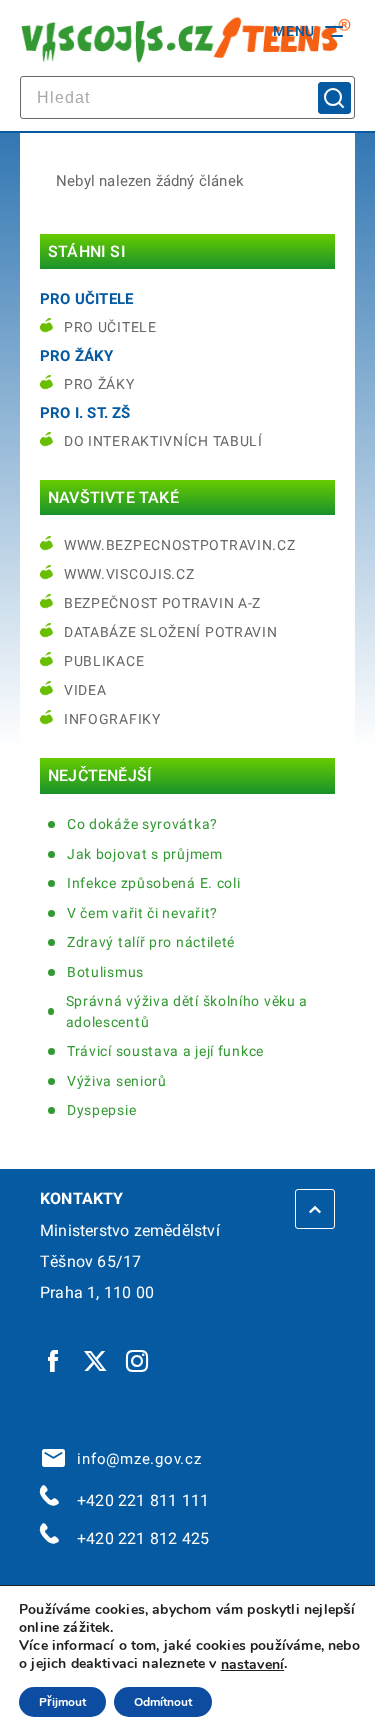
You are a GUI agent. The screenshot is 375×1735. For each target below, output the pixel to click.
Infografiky (112, 719)
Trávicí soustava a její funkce (165, 1051)
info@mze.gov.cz (135, 1459)
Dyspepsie (101, 1110)
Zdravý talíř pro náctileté (151, 942)
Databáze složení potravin (171, 632)
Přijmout (62, 1702)
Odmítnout (163, 1702)
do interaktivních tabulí (163, 441)
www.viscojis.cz (129, 574)
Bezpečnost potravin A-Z (162, 603)
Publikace (104, 661)
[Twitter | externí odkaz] (96, 1360)
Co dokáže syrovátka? (142, 824)
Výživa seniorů (117, 1081)
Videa (85, 690)
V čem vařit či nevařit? (142, 913)
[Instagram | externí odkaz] (138, 1360)
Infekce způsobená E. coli (154, 883)
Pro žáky (99, 384)
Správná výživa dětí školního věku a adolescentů (187, 1011)
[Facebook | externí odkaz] (54, 1360)
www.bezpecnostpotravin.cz (180, 545)
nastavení (253, 1665)
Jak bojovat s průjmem (145, 854)
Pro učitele (110, 327)
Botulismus (105, 972)
